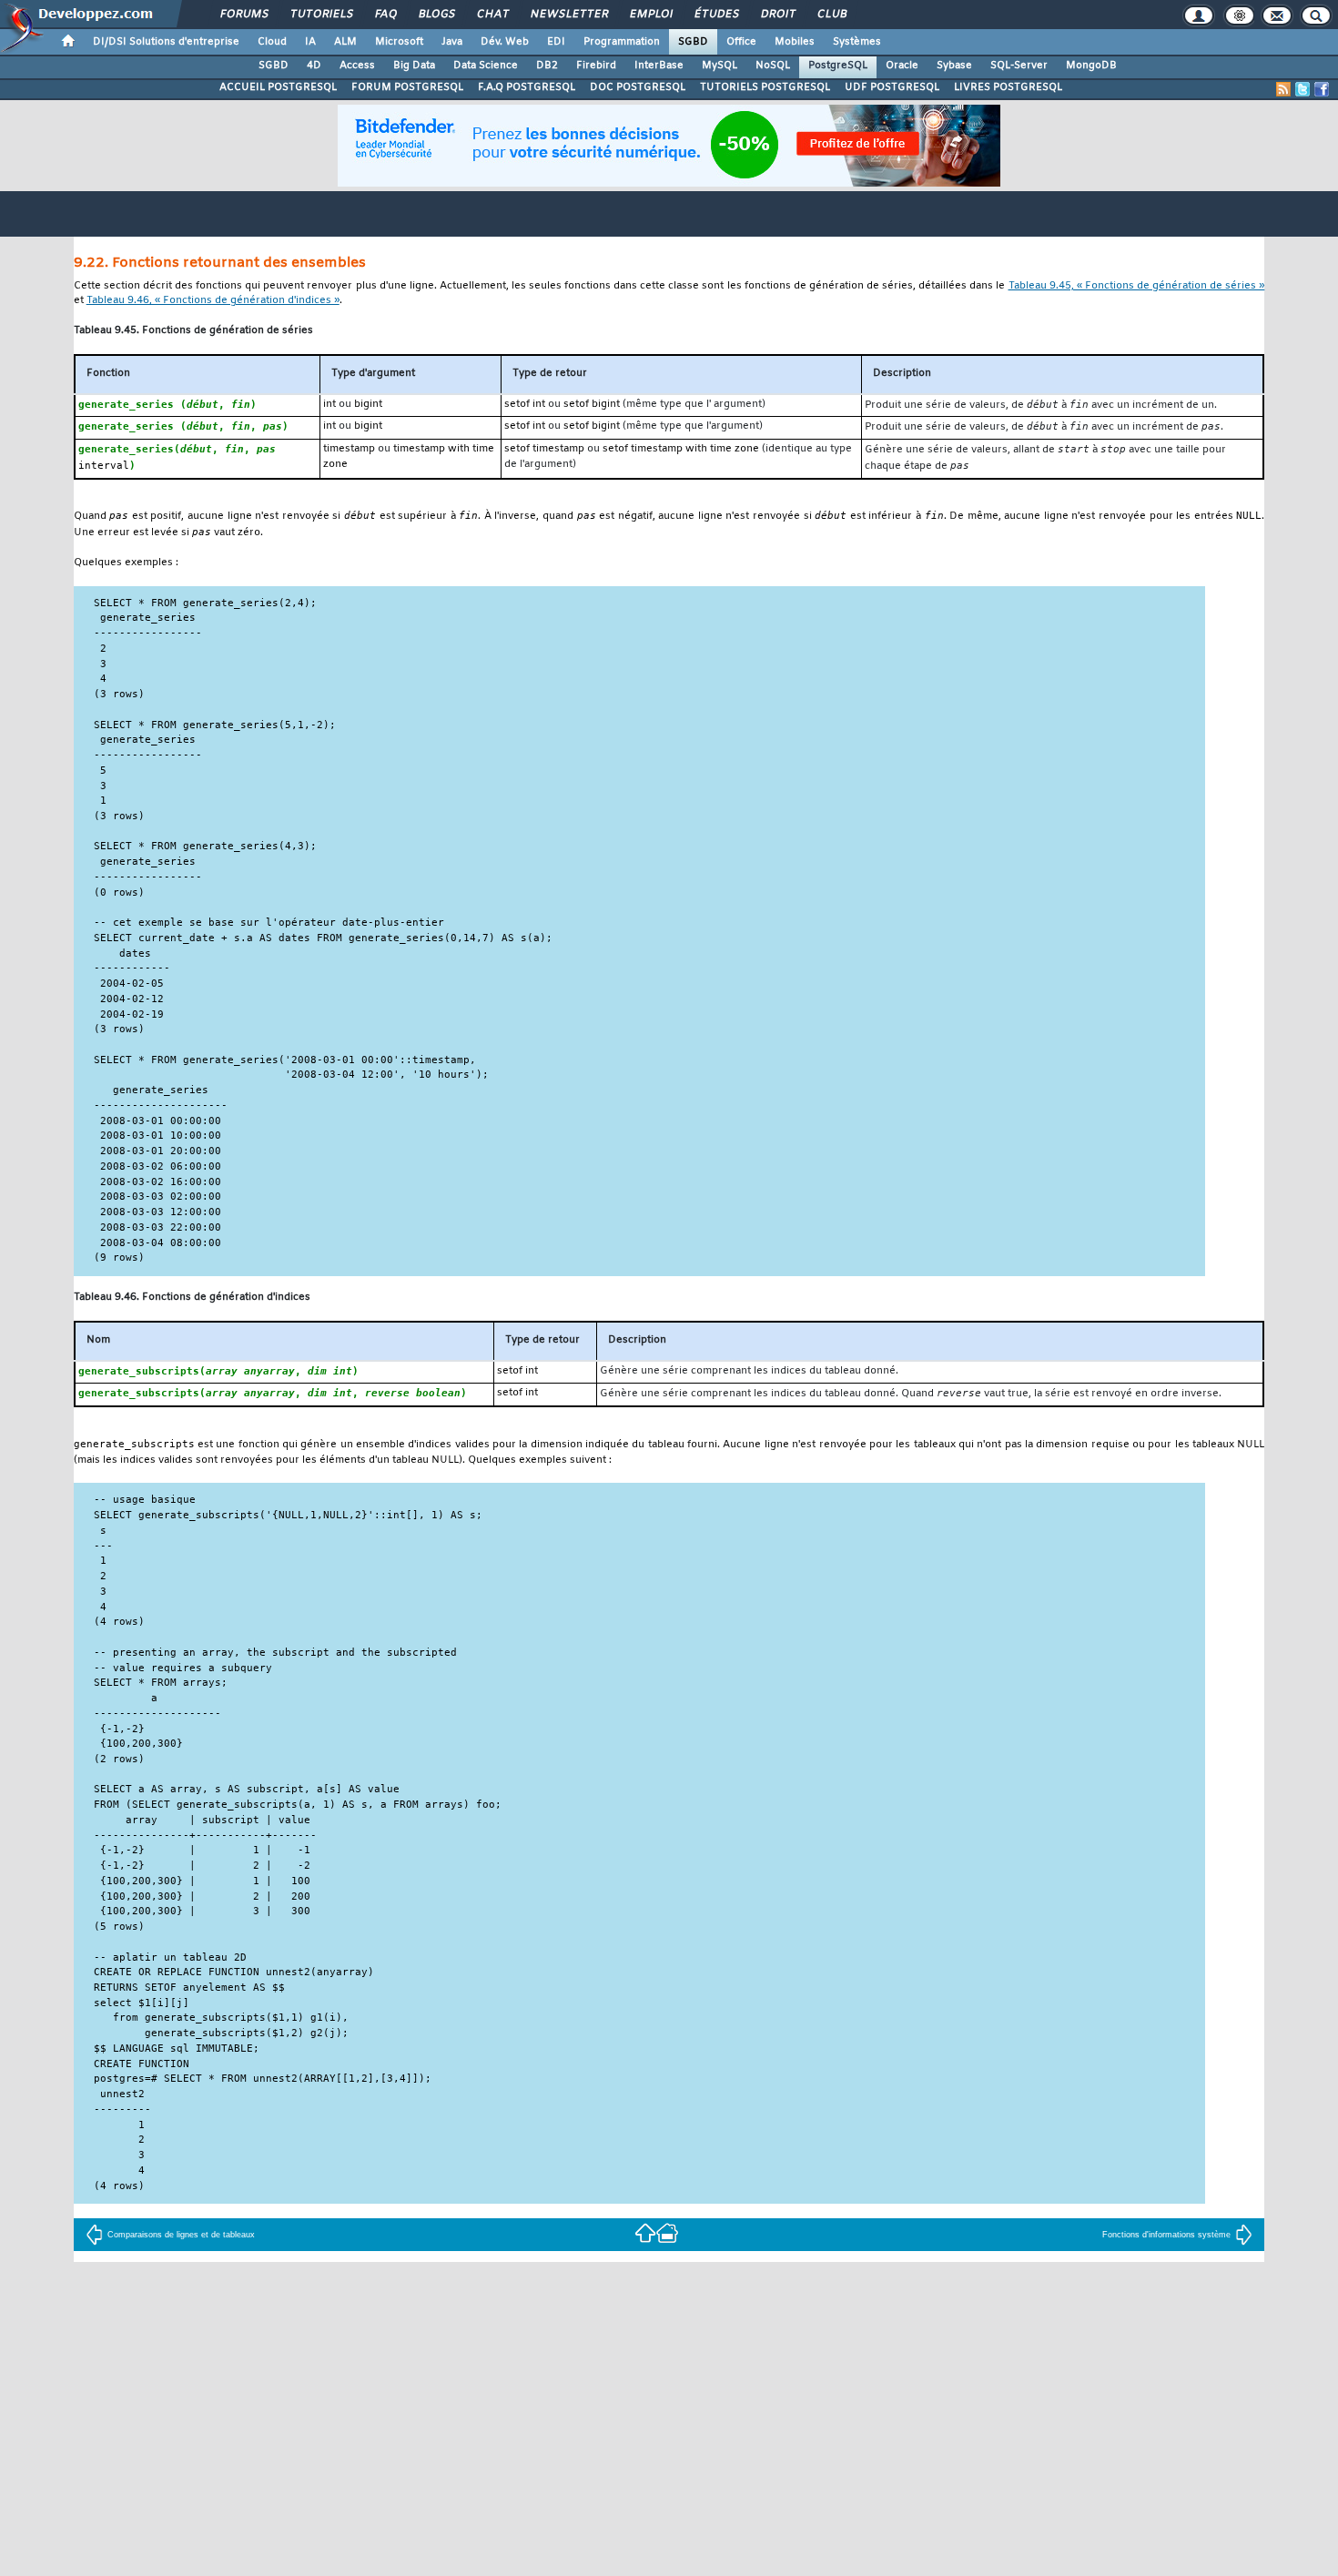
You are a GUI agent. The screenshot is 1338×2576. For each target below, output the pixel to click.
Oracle (902, 66)
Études (716, 15)
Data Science (486, 66)
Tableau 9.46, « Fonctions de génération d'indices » (213, 301)
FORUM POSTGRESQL (407, 87)
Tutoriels (321, 15)
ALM (345, 42)
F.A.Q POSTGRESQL (527, 87)
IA (310, 42)
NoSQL (773, 66)
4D (314, 66)
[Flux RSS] (1283, 89)
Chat (492, 15)
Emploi (650, 15)
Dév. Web (505, 42)
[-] (667, 2232)
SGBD (693, 42)
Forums (243, 15)
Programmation (622, 42)
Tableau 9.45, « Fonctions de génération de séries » (1137, 286)
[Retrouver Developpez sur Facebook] (1322, 89)
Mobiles (795, 42)
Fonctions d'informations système (1166, 2235)
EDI (556, 42)
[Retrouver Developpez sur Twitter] (1303, 89)
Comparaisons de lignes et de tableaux (181, 2235)
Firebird (596, 66)
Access (357, 66)
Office (741, 42)
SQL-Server (1019, 66)
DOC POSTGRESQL (638, 87)
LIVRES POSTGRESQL (1008, 87)
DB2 (547, 66)
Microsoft (399, 42)
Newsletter (568, 15)
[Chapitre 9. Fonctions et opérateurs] (645, 2232)
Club (831, 15)
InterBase (659, 66)
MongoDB (1091, 66)
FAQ (385, 15)
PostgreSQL (838, 66)
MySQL (720, 66)
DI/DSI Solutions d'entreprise (166, 42)
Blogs (436, 15)
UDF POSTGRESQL (892, 87)
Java (452, 42)
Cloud (272, 42)
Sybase (954, 66)
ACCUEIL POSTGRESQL (278, 87)
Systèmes (857, 42)
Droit (777, 15)
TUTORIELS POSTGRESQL (765, 87)
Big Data (414, 66)
